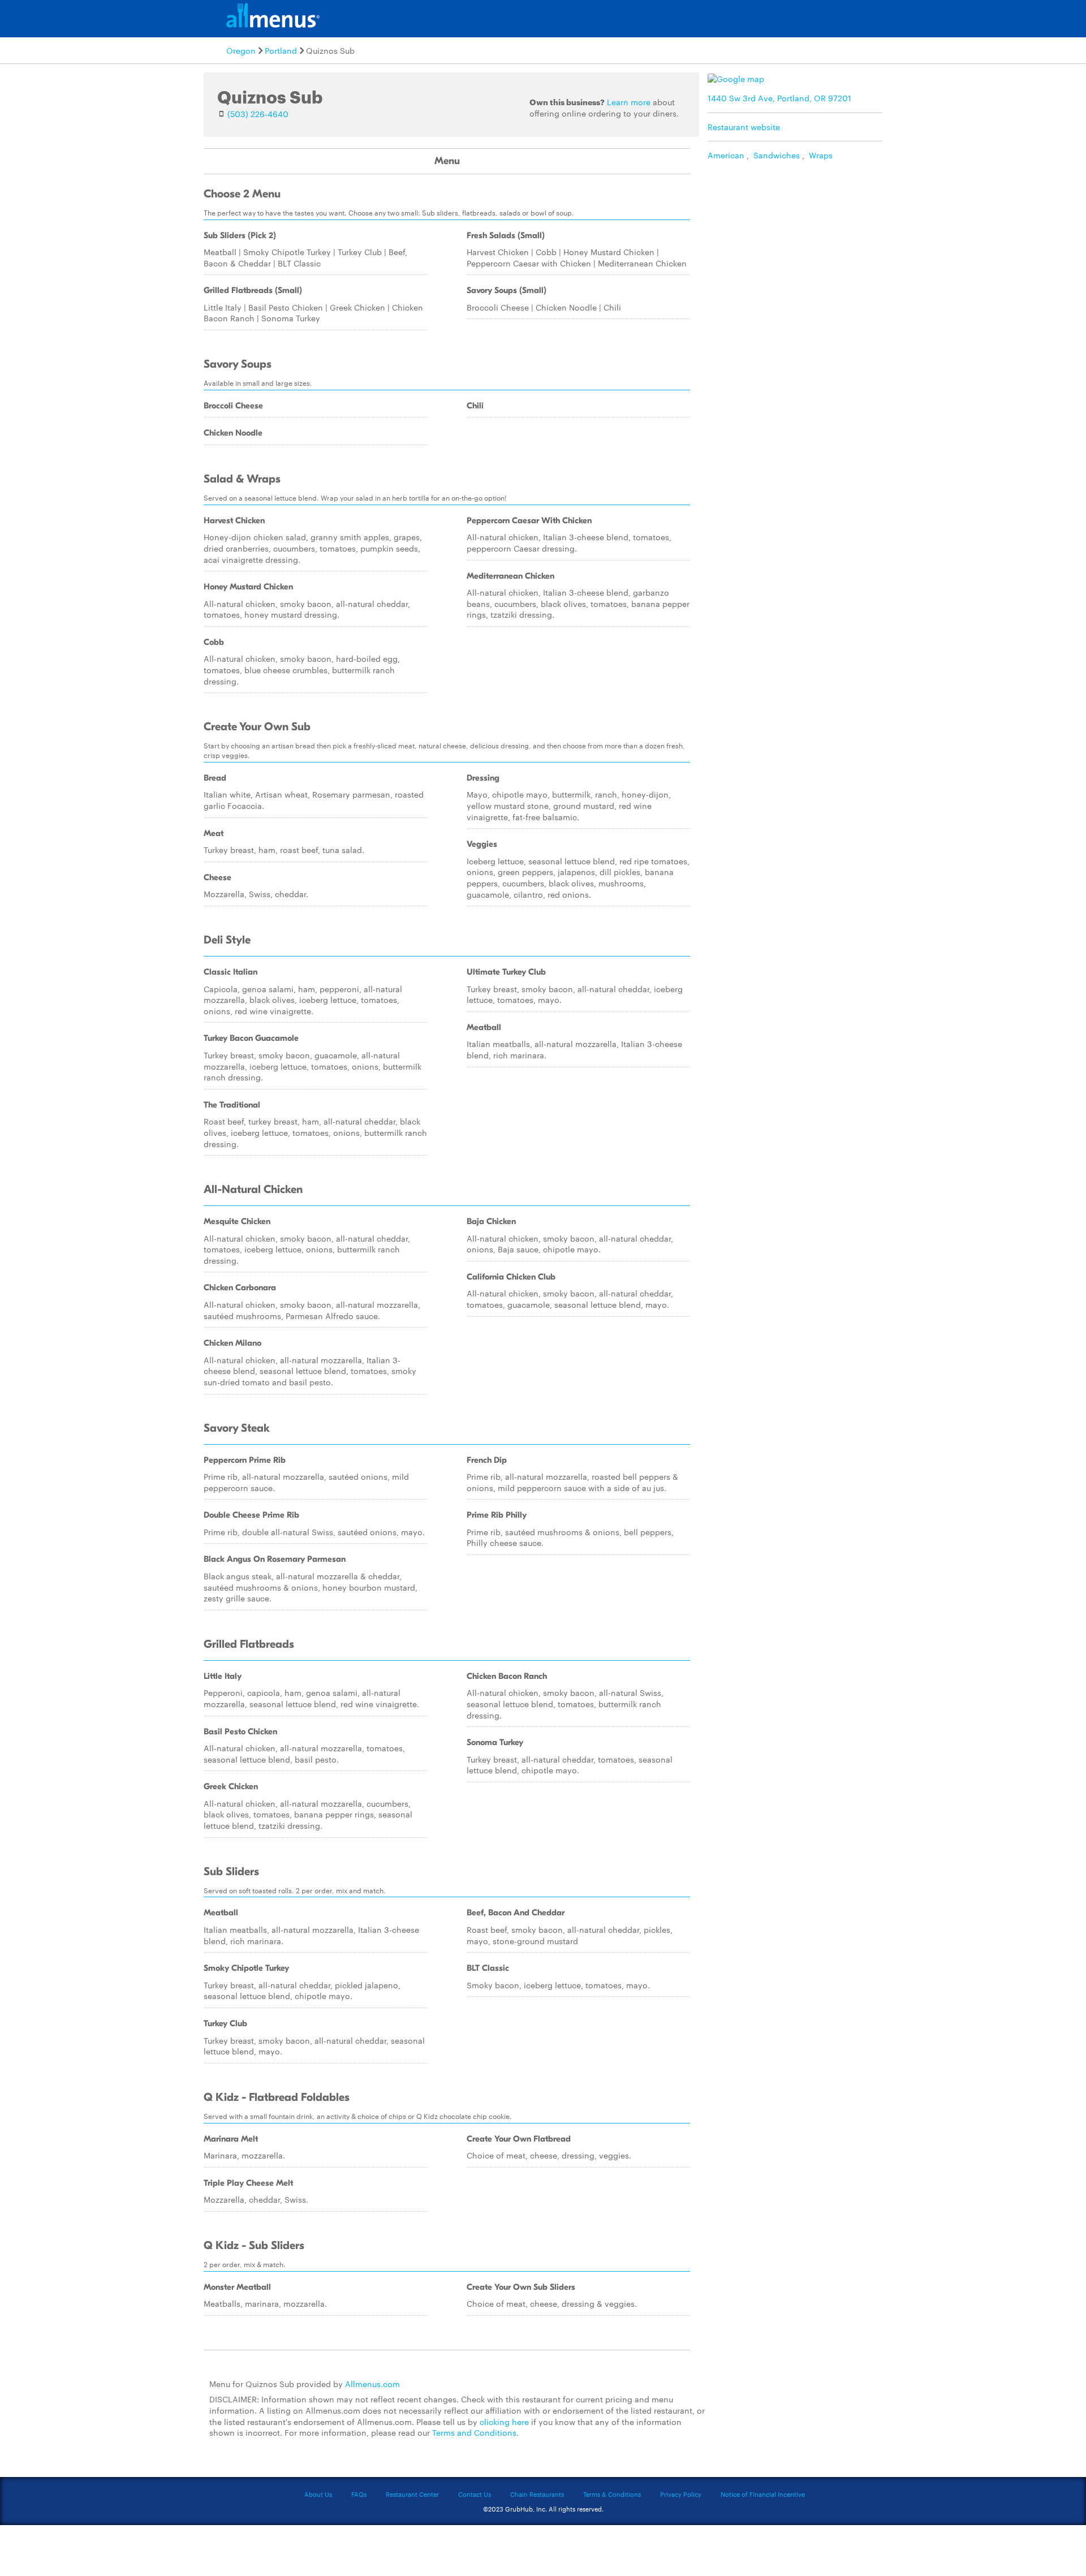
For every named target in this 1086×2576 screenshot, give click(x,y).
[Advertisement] (798, 246)
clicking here (504, 2422)
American (726, 155)
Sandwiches (777, 155)
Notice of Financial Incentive (763, 2494)
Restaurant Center (412, 2494)
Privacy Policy (681, 2494)
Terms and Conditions (474, 2432)
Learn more (629, 102)
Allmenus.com (372, 2384)
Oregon (241, 50)
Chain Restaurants (537, 2494)
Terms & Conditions (612, 2494)
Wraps (821, 155)
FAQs (359, 2494)
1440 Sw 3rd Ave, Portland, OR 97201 (779, 98)
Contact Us (475, 2494)
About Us (318, 2494)
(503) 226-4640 (258, 114)
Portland (281, 50)
